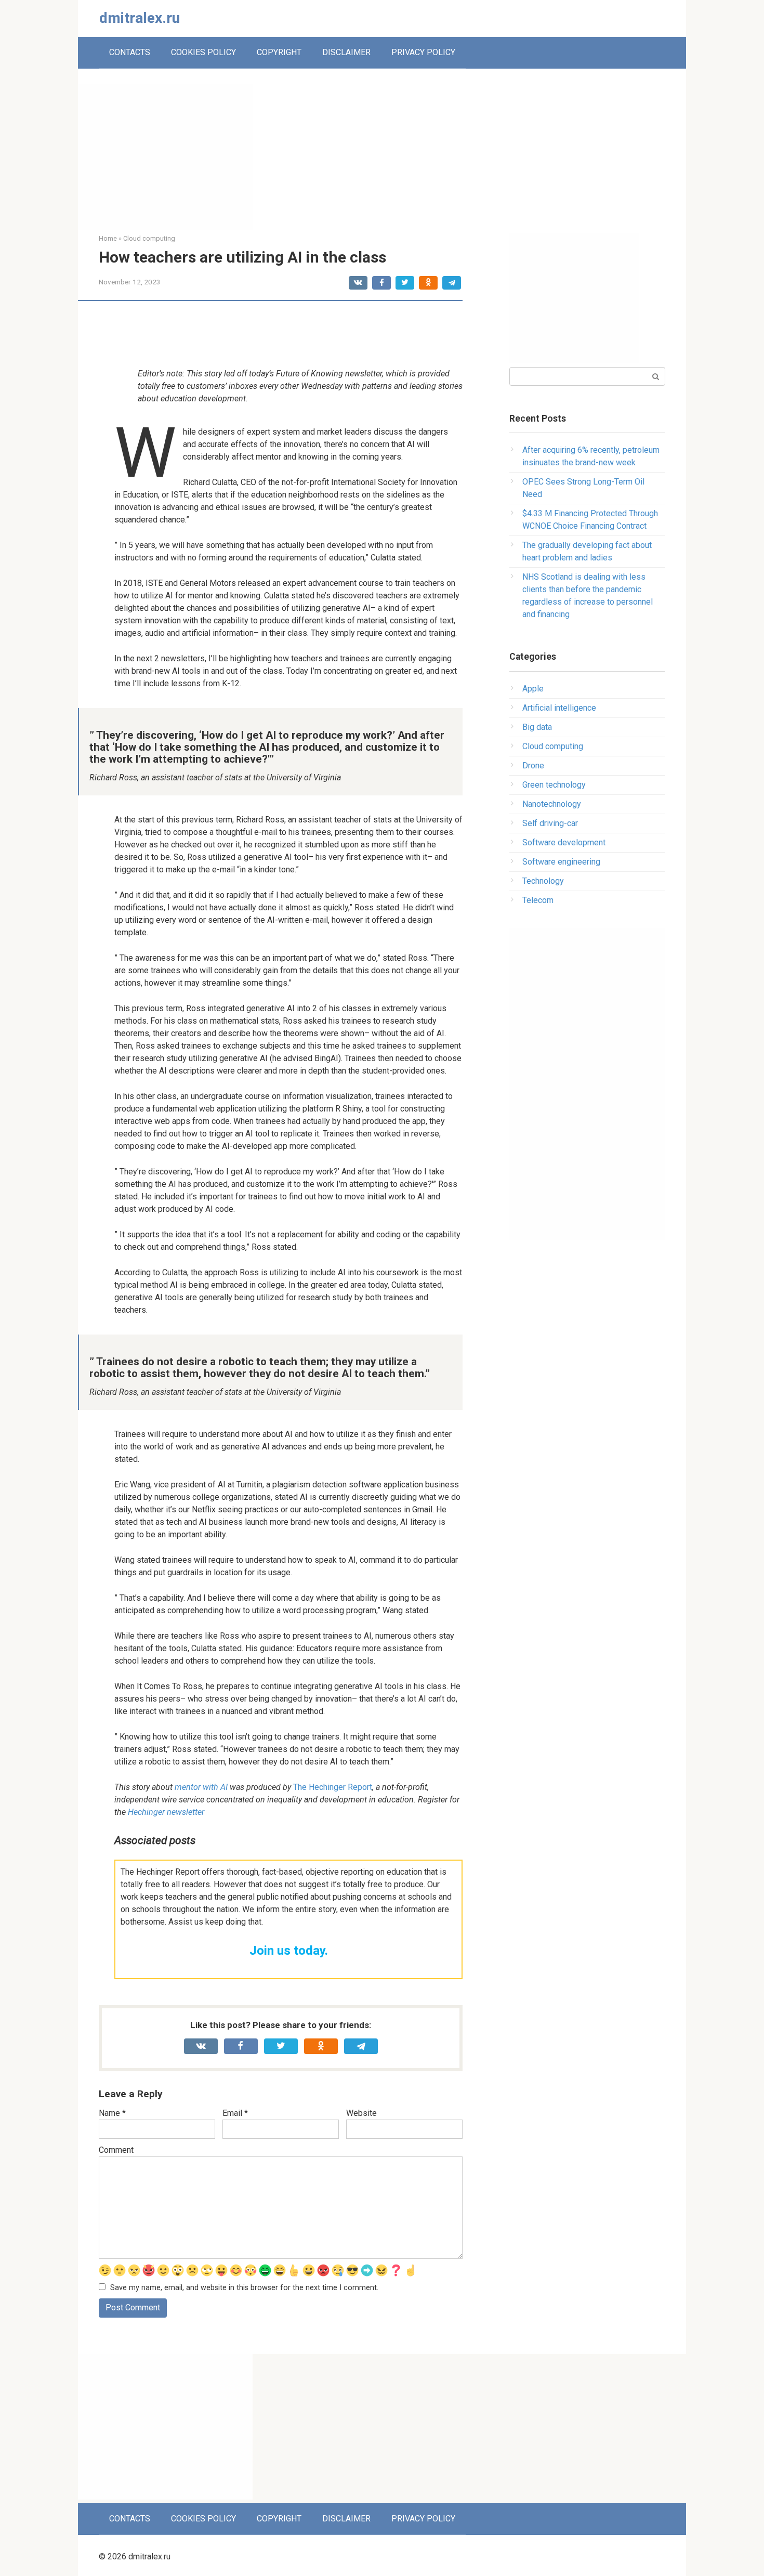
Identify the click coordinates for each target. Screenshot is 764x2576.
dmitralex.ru (140, 18)
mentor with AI (201, 1787)
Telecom (538, 900)
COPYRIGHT (279, 52)
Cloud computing (553, 746)
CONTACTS (130, 52)
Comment (116, 2150)
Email (235, 2113)
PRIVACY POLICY (423, 52)
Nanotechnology (552, 804)
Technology (543, 881)
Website (361, 2113)
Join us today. (289, 1951)
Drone (533, 766)
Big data (537, 727)
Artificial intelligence (559, 708)
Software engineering (561, 862)
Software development (564, 842)
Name (112, 2113)
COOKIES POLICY (203, 52)
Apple (533, 689)
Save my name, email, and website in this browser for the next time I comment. (244, 2288)
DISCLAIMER (346, 52)
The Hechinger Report (333, 1787)
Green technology (554, 785)
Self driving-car (550, 823)
